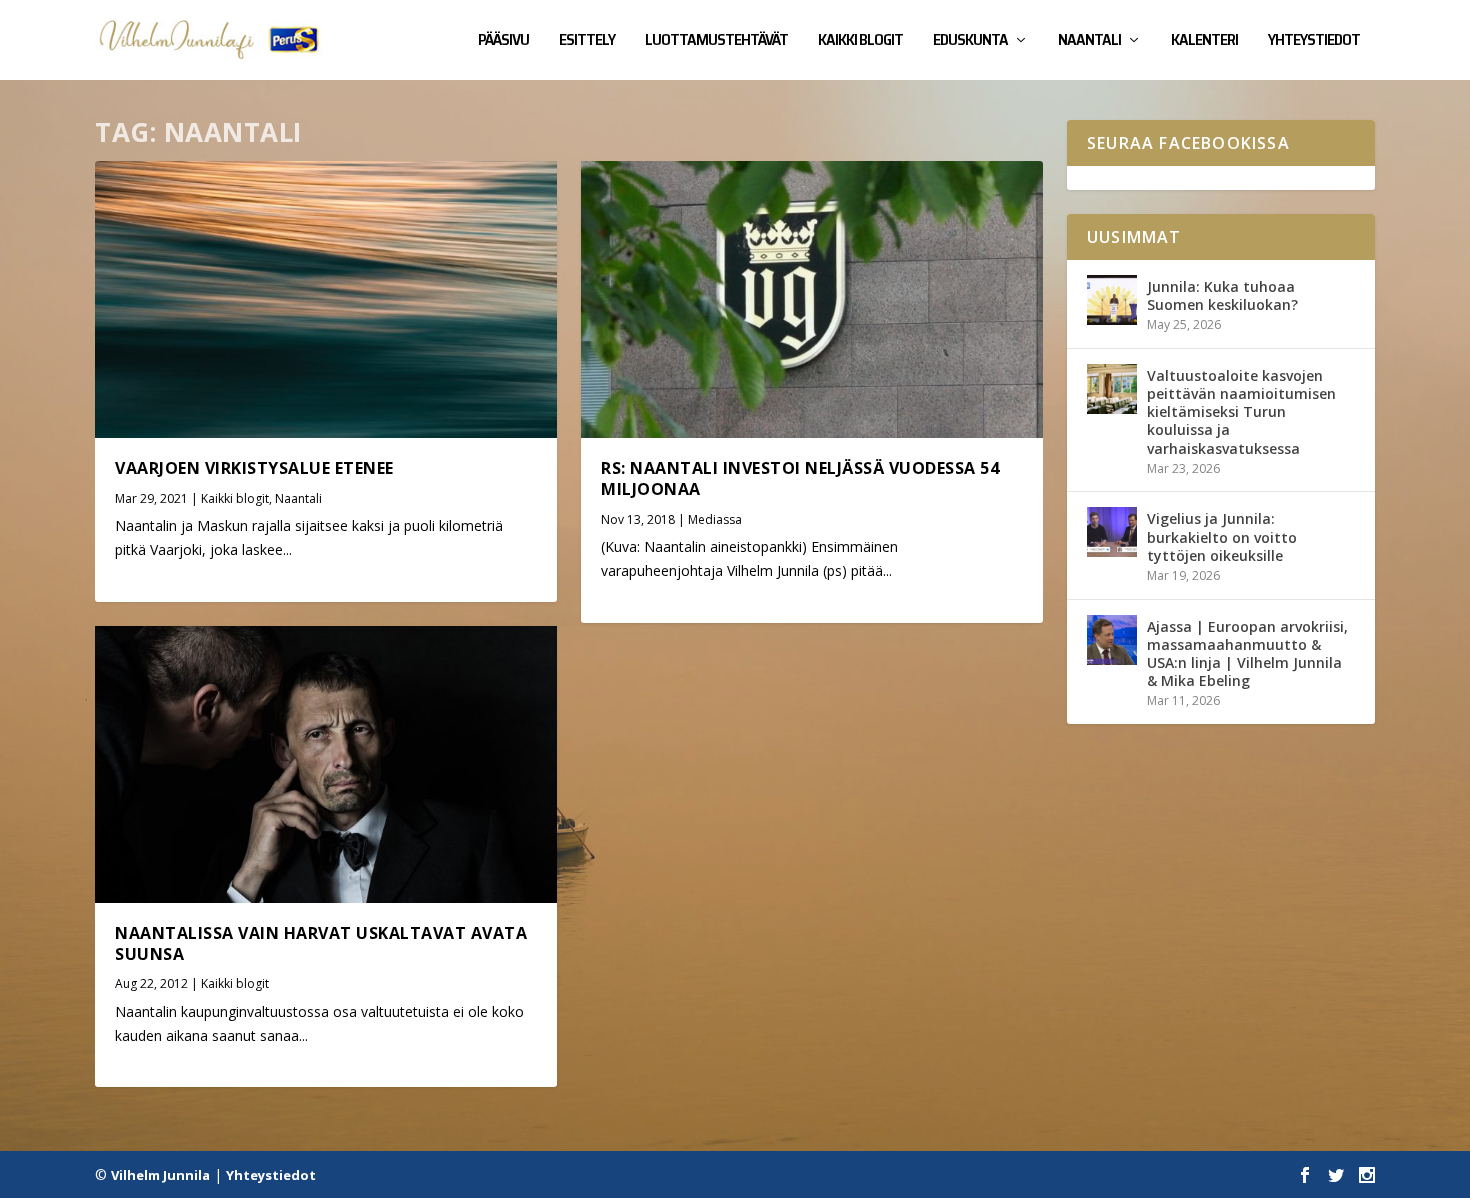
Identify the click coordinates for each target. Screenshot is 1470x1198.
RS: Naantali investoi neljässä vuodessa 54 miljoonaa (800, 478)
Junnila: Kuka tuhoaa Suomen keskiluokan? (1222, 295)
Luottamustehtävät (716, 42)
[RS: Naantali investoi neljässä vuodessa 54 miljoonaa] (812, 299)
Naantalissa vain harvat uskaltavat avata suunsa (321, 943)
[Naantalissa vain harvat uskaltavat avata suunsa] (326, 764)
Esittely (587, 42)
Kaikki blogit (860, 42)
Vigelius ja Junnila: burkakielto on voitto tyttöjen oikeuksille (1222, 536)
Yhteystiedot (1314, 42)
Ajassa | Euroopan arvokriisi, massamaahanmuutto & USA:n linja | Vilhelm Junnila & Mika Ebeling (1247, 654)
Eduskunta (970, 42)
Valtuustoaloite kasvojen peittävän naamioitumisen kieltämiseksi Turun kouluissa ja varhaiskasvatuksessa (1241, 412)
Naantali (1089, 42)
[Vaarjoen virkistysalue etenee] (326, 299)
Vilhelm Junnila (160, 1175)
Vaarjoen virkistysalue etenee (254, 468)
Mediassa (715, 519)
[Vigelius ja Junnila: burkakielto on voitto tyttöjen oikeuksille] (1112, 532)
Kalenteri (1204, 42)
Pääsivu (503, 42)
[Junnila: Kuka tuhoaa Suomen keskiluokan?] (1112, 300)
